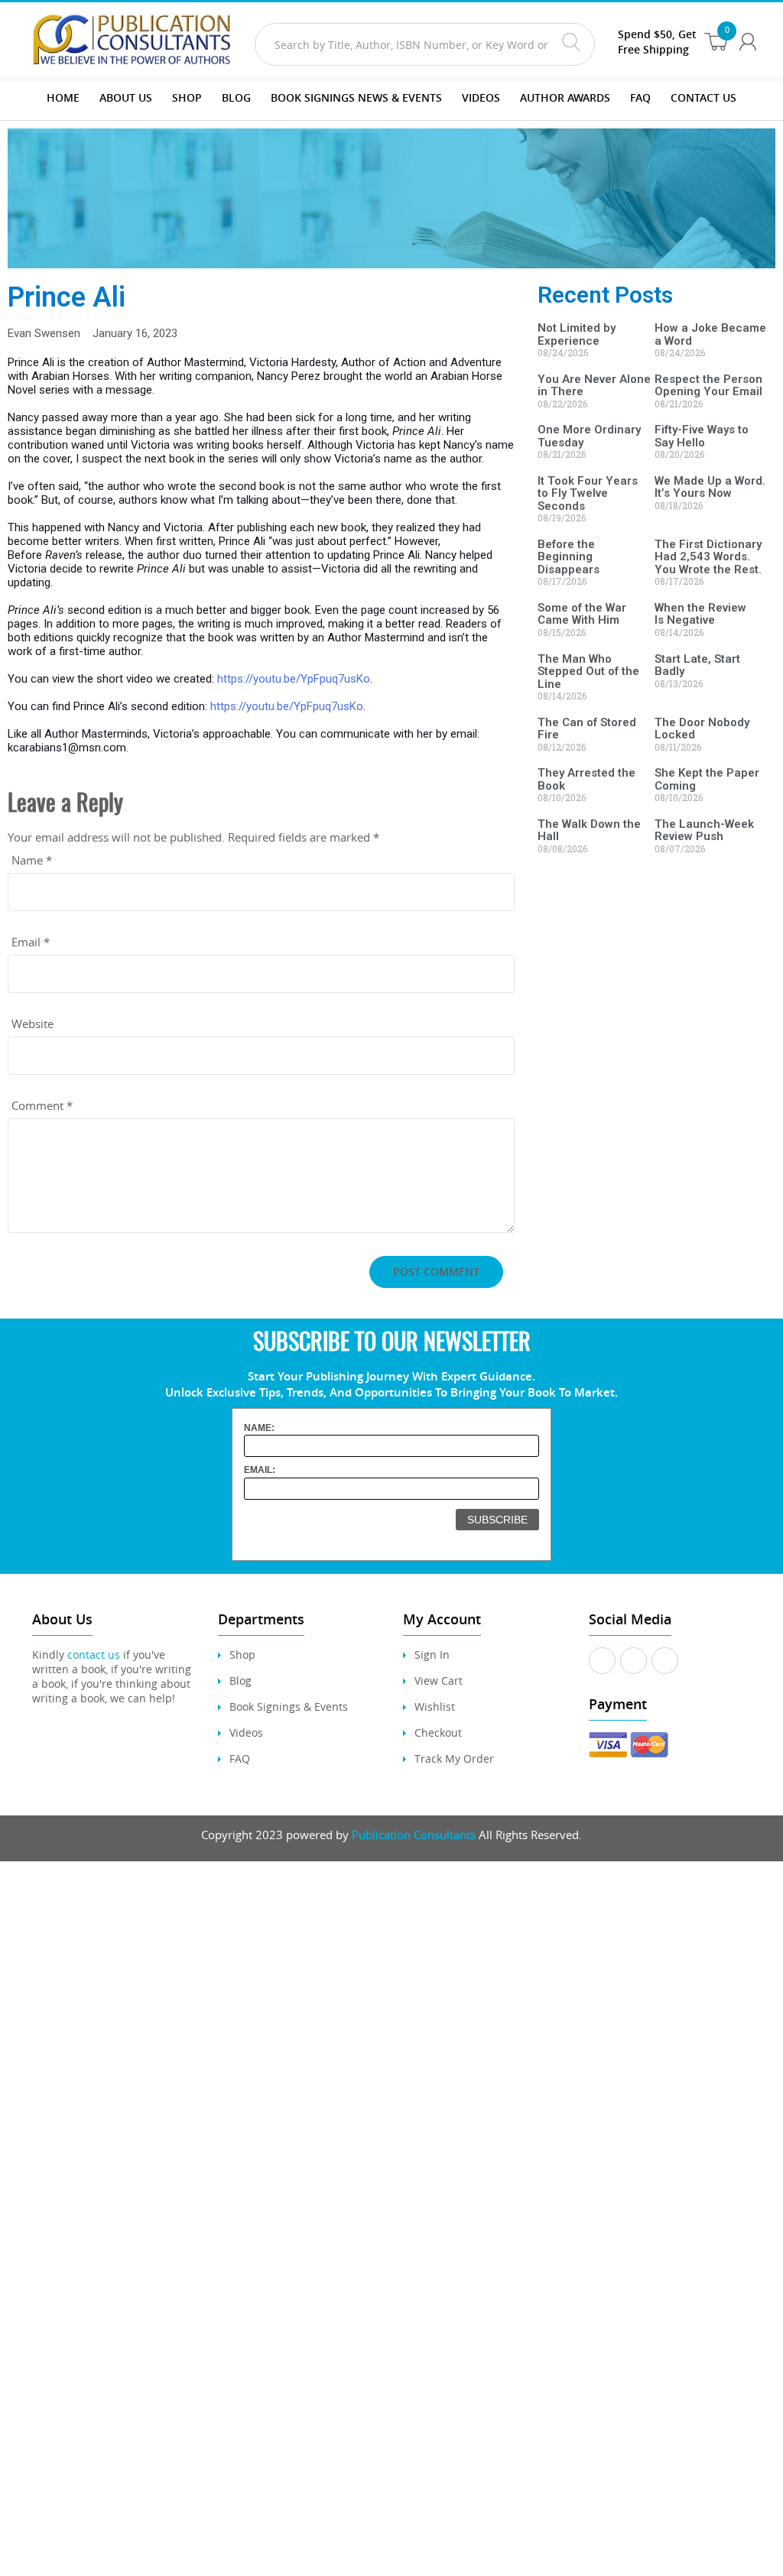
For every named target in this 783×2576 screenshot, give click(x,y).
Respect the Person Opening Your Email (708, 386)
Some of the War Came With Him (582, 614)
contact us (94, 1655)
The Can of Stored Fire (587, 729)
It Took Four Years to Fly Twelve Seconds (588, 493)
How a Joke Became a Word (710, 334)
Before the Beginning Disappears (569, 557)
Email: (260, 1470)
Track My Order (454, 1758)
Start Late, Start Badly (697, 665)
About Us (126, 97)
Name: (259, 1428)
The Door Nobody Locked (702, 729)
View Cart (439, 1681)
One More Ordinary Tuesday (589, 436)
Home (63, 97)
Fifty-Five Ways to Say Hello (702, 436)
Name (32, 860)
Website (32, 1024)
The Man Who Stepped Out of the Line (588, 672)
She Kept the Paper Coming (707, 779)
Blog (236, 97)
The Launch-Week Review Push (704, 831)
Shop (187, 97)
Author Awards (565, 97)
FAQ (640, 97)
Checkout (438, 1732)
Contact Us (703, 97)
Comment (42, 1105)
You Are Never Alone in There (594, 386)
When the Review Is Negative (700, 614)
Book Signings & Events (289, 1707)
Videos (246, 1732)
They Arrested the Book (586, 779)
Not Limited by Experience (577, 334)
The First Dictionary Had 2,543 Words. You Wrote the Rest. (708, 557)
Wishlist (435, 1707)
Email (31, 942)
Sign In (432, 1655)
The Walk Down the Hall (589, 831)
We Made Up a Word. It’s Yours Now (710, 487)
